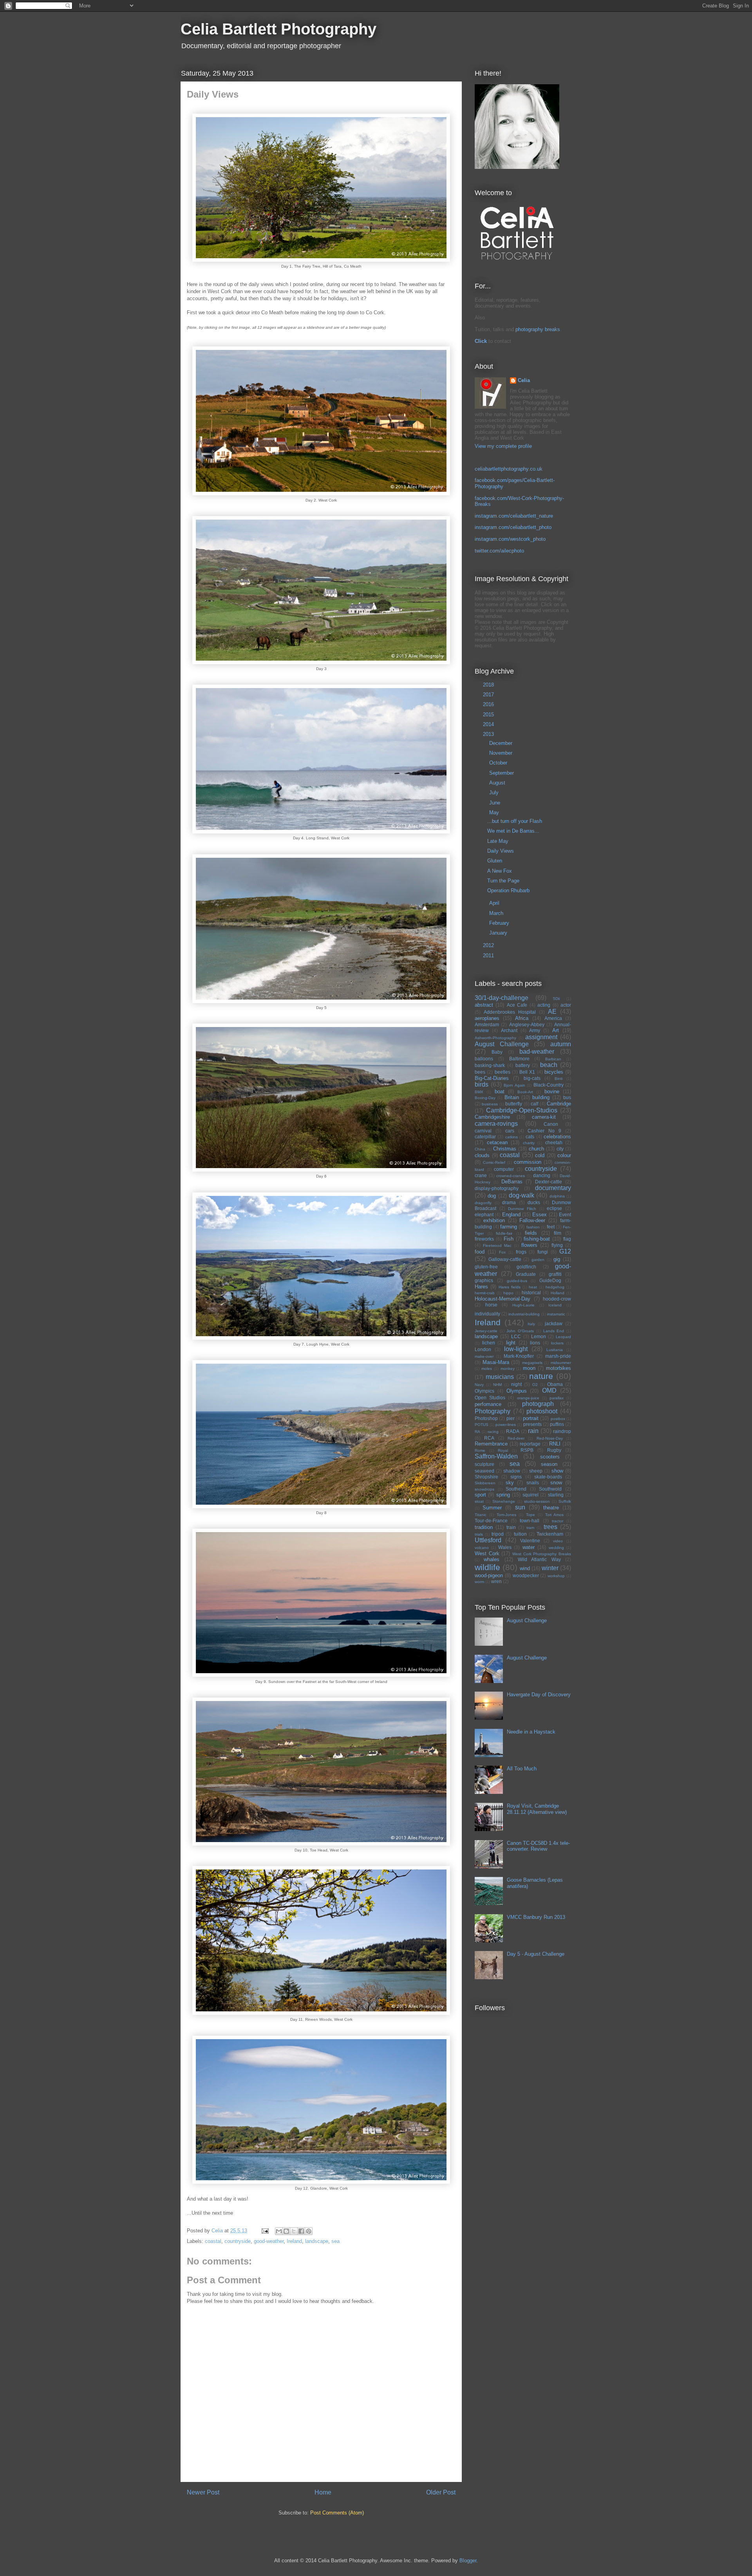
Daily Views (501, 851)
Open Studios (490, 1398)
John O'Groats (520, 1331)
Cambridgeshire (492, 1117)
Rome (480, 1450)
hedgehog (555, 1287)
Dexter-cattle (549, 1182)
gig (557, 1259)
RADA (513, 1431)
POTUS (482, 1425)
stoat (479, 1501)
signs (516, 1477)
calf (534, 1104)
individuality (487, 1314)
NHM (497, 1385)
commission (528, 1162)
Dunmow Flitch (522, 1209)
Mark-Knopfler (519, 1356)
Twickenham (550, 1534)
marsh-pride (558, 1356)
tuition (520, 1534)
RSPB (527, 1450)
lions (535, 1343)
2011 (489, 956)
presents (532, 1424)
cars (510, 1131)
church (536, 1149)
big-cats (532, 1078)
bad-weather (537, 1052)
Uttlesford (488, 1540)
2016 (489, 704)
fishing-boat (537, 1239)
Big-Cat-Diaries (492, 1078)
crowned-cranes (511, 1176)
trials (479, 1534)
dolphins (557, 1196)
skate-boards (548, 1477)
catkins (512, 1137)
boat (500, 1091)
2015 (489, 715)
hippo (508, 1293)
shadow (512, 1471)
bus (567, 1097)
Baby (497, 1052)
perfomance (488, 1404)
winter (550, 1568)
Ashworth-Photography (495, 1038)
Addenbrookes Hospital (510, 1012)
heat (533, 1287)
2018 (489, 685)
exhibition (494, 1220)
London (483, 1349)
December (502, 743)
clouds (482, 1155)
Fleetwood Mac (497, 1245)
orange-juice (528, 1398)
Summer (492, 1508)
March (497, 913)
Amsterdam (487, 1024)
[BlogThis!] (286, 2231)
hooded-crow (557, 1299)
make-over (484, 1356)
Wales (505, 1547)
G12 (565, 1251)
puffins (557, 1424)
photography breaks (538, 329)
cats (530, 1137)
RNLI (555, 1444)
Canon (551, 1124)
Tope (531, 1515)
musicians (500, 1377)
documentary (553, 1188)
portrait (531, 1418)
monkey (508, 1369)
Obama (555, 1384)
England (511, 1215)
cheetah (554, 1142)
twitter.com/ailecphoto (499, 551)
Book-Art (525, 1092)
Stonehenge (504, 1501)
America (553, 1018)
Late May (498, 841)
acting (544, 1005)
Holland (558, 1293)
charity (529, 1143)
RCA (489, 1438)
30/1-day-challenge (502, 998)
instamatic (556, 1314)
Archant (509, 1030)
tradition (484, 1527)
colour (564, 1155)
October (499, 763)
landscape (317, 2241)
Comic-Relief (494, 1162)
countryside (238, 2241)
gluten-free (486, 1267)
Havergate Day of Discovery (539, 1695)
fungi (543, 1252)
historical (531, 1293)
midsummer (561, 1363)
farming (509, 1227)
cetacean (497, 1142)
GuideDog (550, 1280)
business (490, 1104)
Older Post (441, 2492)
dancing (542, 1175)
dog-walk (522, 1195)
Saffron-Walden (496, 1456)
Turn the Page (503, 881)
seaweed (484, 1471)
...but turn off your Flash (515, 821)
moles (487, 1369)
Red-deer (516, 1438)
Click (481, 341)
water (529, 1547)
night (516, 1384)
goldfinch (526, 1267)
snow (556, 1483)
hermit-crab (485, 1293)
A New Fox (500, 871)
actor (566, 1005)
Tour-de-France (491, 1521)
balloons (484, 1059)
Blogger (468, 2561)
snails (533, 1483)
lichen (489, 1343)
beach (549, 1065)
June (495, 803)
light (511, 1343)
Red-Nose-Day (550, 1438)
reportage (530, 1444)
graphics (484, 1280)
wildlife (487, 1567)
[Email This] (279, 2231)
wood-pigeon (489, 1575)
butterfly (514, 1104)
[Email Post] (265, 2231)
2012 (489, 945)
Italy (531, 1324)
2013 (489, 734)
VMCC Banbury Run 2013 (536, 1917)
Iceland (555, 1305)
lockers (557, 1343)
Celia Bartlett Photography (278, 29)
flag (567, 1239)
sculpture (484, 1464)
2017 (489, 695)
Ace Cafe (517, 1005)
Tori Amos (555, 1515)
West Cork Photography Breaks (542, 1554)
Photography (493, 1411)
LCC (516, 1336)
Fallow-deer (532, 1220)
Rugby (554, 1450)
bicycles (554, 1072)
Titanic (481, 1515)
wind (525, 1568)
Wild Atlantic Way (539, 1559)
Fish (509, 1239)
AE (552, 1012)
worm (479, 1582)
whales (492, 1559)
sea (335, 2241)
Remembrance (491, 1444)
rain (533, 1431)
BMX (479, 1092)
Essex (540, 1215)
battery (523, 1065)
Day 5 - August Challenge (536, 1954)
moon (529, 1368)
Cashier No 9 (544, 1131)
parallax (557, 1398)
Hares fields (510, 1287)
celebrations (557, 1137)
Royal (503, 1450)
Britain (512, 1097)
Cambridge (559, 1104)
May (495, 812)
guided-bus (517, 1281)
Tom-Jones (506, 1515)
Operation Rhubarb (508, 890)
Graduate (526, 1274)
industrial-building (524, 1314)
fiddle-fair (504, 1233)
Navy (479, 1385)
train (511, 1527)
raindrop (562, 1431)
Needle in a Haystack (531, 1732)
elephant (484, 1215)
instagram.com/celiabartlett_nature (514, 516)
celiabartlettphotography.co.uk (509, 469)
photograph (538, 1404)
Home (323, 2492)
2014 (489, 724)
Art (556, 1030)
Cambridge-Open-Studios (522, 1110)
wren (496, 1581)
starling (556, 1495)
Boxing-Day (485, 1098)
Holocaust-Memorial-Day (503, 1299)
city (560, 1149)
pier (511, 1418)
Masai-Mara (496, 1362)
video (558, 1541)
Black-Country (549, 1085)
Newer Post (203, 2492)
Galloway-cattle (505, 1259)
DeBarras (512, 1182)
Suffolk (565, 1501)
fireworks (484, 1239)
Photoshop (486, 1418)
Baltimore (519, 1059)
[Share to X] (294, 2231)
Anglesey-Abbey (527, 1024)
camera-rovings (496, 1124)
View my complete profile (503, 446)
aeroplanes (487, 1018)
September (502, 773)
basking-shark (490, 1065)
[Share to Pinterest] (309, 2231)
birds (482, 1084)
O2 (535, 1385)
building (541, 1097)
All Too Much (522, 1769)
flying (557, 1245)
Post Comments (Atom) (337, 2513)
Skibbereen (485, 1483)
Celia (524, 380)
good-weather (269, 2241)
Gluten (495, 861)
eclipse (554, 1208)
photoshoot (542, 1411)
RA (477, 1432)
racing (493, 1432)
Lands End (554, 1331)
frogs (521, 1252)
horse (491, 1305)
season (549, 1464)
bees (480, 1072)
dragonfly (483, 1203)
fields (531, 1233)
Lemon (539, 1336)
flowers (529, 1245)
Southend (516, 1489)
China (480, 1149)
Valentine (530, 1541)
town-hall (530, 1521)
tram (530, 1528)
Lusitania (555, 1350)
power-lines (506, 1425)
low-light (516, 1349)
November (502, 753)
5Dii (556, 999)
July (495, 793)
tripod (498, 1534)
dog (492, 1196)
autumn (561, 1044)
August (498, 783)
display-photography (497, 1188)
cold (540, 1155)
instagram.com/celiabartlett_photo (513, 527)
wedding (556, 1548)
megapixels (532, 1363)
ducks (534, 1202)
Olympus (517, 1391)
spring (503, 1495)
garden (538, 1260)
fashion (533, 1227)
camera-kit (544, 1117)
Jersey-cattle (486, 1331)
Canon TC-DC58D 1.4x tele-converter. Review (538, 1846)
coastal (213, 2241)
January (499, 933)
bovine (552, 1091)
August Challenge (502, 1044)
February (500, 923)
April (495, 903)
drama (509, 1202)
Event (565, 1215)
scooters (550, 1457)
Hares (481, 1287)
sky (510, 1483)
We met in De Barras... (513, 831)
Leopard (563, 1337)
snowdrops (484, 1489)
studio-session (537, 1501)
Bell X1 (527, 1072)
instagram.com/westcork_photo (510, 539)
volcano (482, 1548)
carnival (483, 1131)
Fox (502, 1252)
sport (480, 1495)
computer (504, 1169)
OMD (549, 1390)
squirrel (531, 1495)
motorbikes (559, 1368)
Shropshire (486, 1477)
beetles (503, 1072)
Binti (559, 1079)
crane (481, 1175)
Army (535, 1030)
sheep (536, 1471)
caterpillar (485, 1137)
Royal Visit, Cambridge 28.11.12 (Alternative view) (537, 1809)
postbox (558, 1419)
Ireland (294, 2241)
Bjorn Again (514, 1085)
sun (520, 1507)
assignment (541, 1037)
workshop (556, 1576)
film (558, 1233)
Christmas (505, 1149)
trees (550, 1527)
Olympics (484, 1391)
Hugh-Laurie (523, 1305)
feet (551, 1227)
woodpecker (526, 1575)
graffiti (555, 1274)
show (557, 1471)
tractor (558, 1521)
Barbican (553, 1059)
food (480, 1252)
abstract (484, 1005)
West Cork (487, 1553)
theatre (551, 1508)
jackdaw (554, 1323)
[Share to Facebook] (301, 2231)
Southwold (550, 1489)
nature (541, 1376)
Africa (522, 1018)
